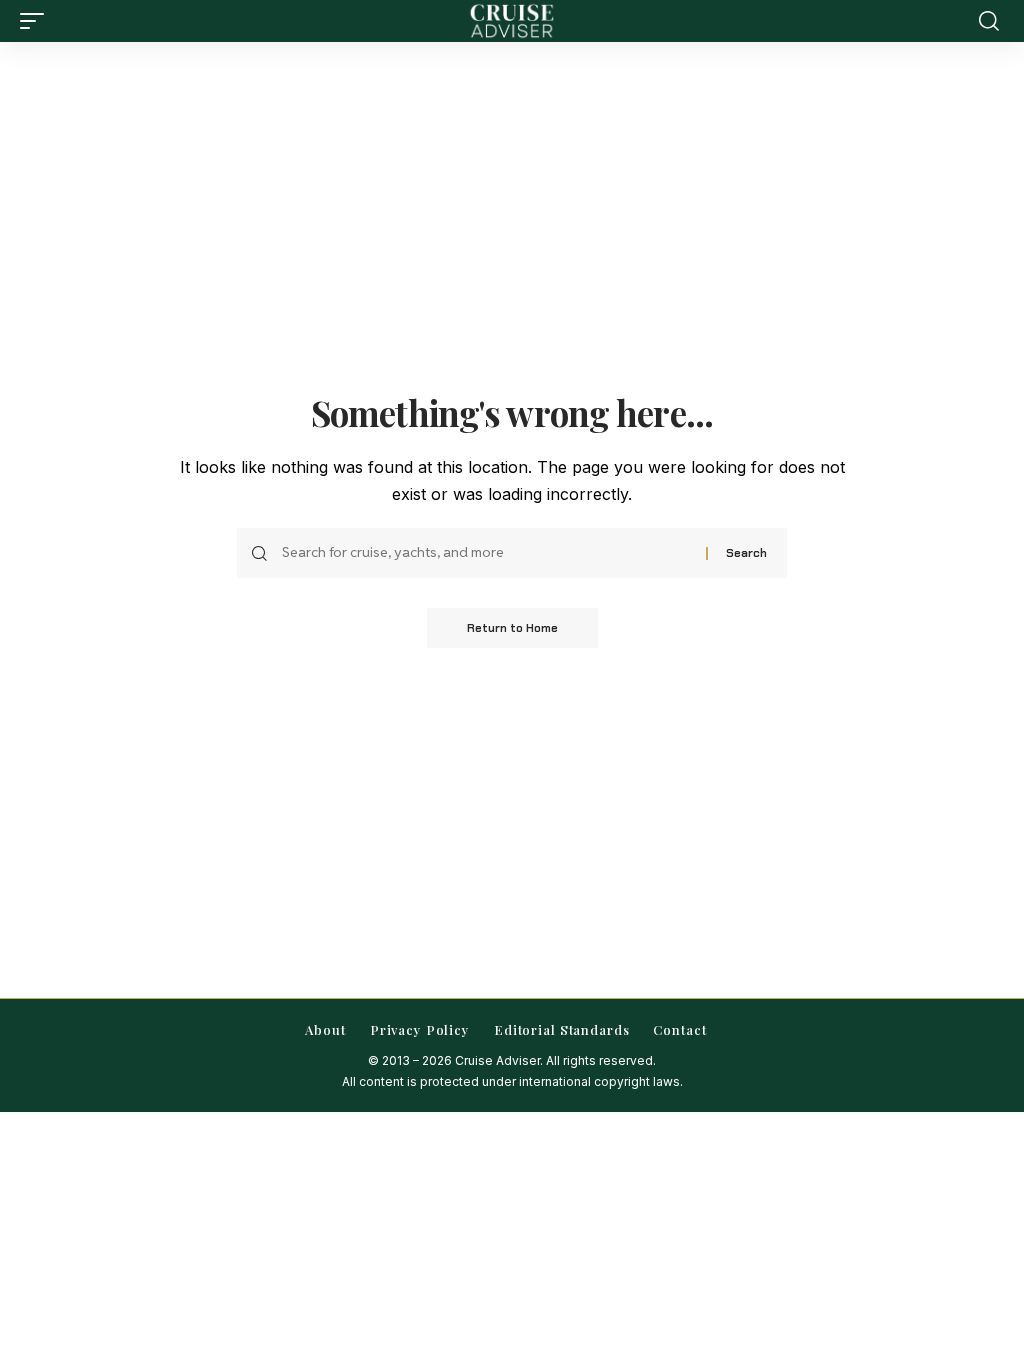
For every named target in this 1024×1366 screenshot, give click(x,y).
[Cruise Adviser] (512, 21)
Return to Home (512, 628)
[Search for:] (486, 553)
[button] (37, 21)
